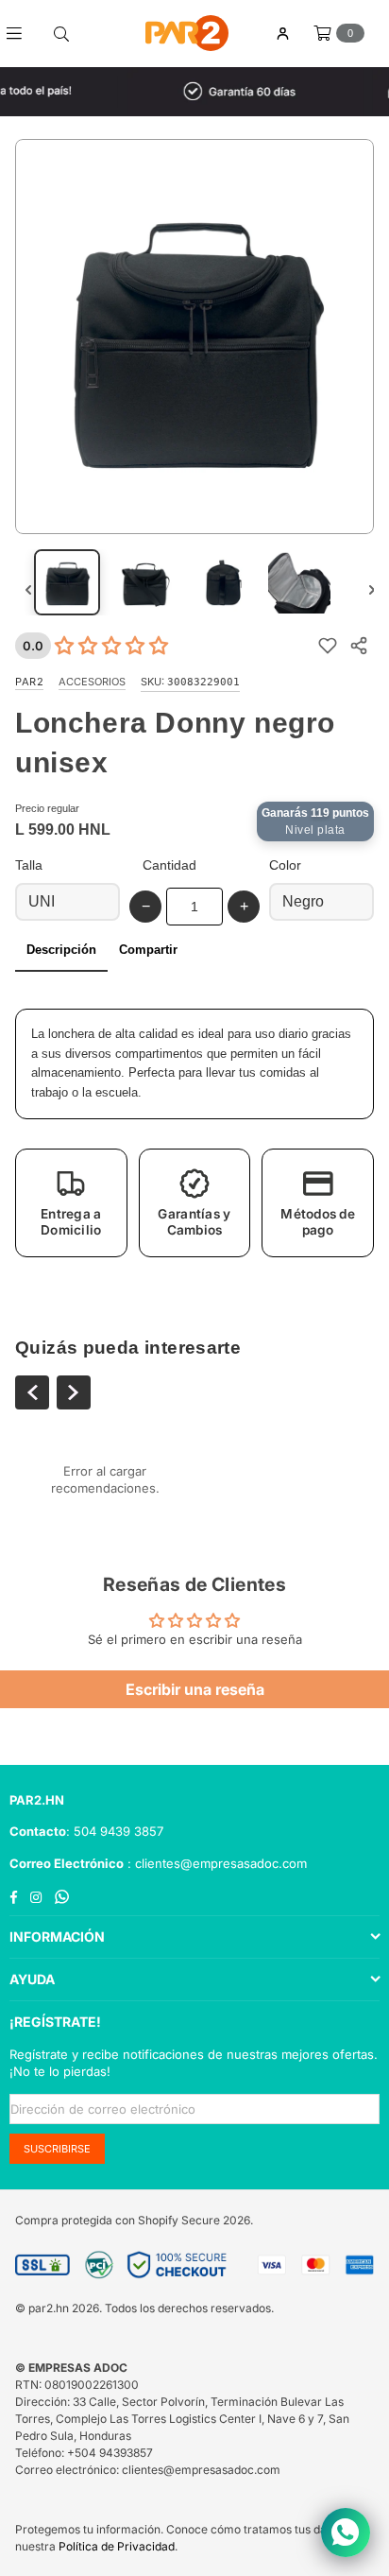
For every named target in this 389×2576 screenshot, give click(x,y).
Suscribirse (57, 2149)
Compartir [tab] (148, 950)
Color (285, 865)
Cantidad (169, 865)
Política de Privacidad (117, 2546)
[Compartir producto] (358, 646)
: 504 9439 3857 (115, 1831)
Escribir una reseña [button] (195, 1689)
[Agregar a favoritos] (327, 646)
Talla (29, 865)
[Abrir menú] (21, 33)
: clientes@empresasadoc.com (215, 1863)
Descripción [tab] (61, 950)
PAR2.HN (37, 1800)
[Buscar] (61, 33)
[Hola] (282, 34)
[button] (71, 1203)
